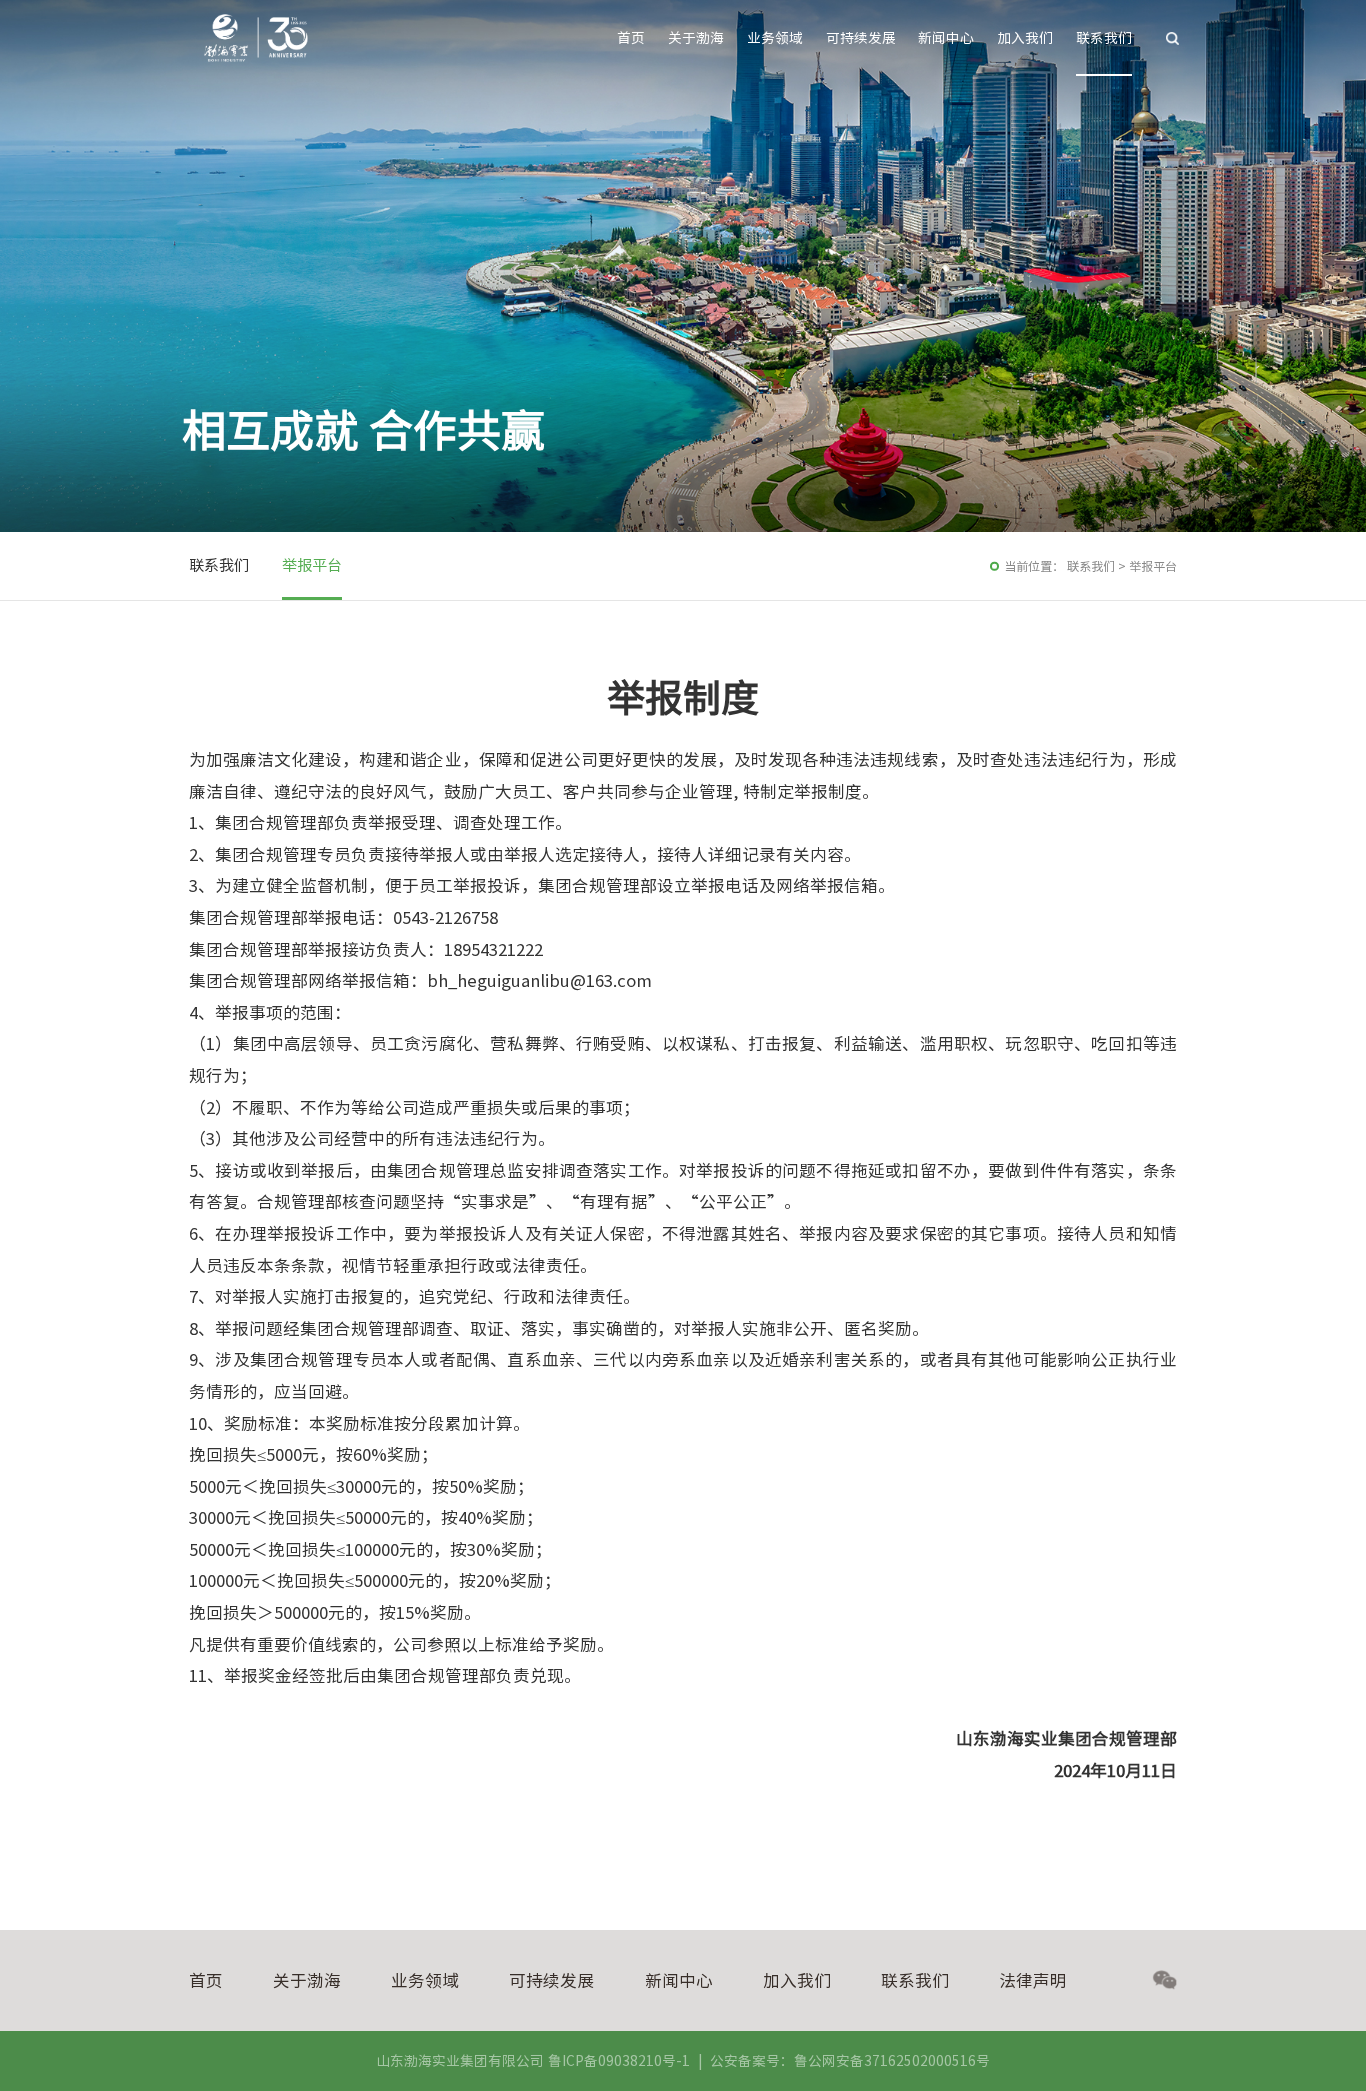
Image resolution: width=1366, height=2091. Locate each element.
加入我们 (1025, 38)
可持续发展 (861, 38)
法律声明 (1033, 1980)
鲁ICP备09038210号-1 (619, 2061)
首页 (631, 38)
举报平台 (312, 565)
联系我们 (1104, 38)
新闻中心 (946, 38)
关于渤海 (696, 38)
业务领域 (775, 38)
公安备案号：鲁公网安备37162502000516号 (850, 2061)
